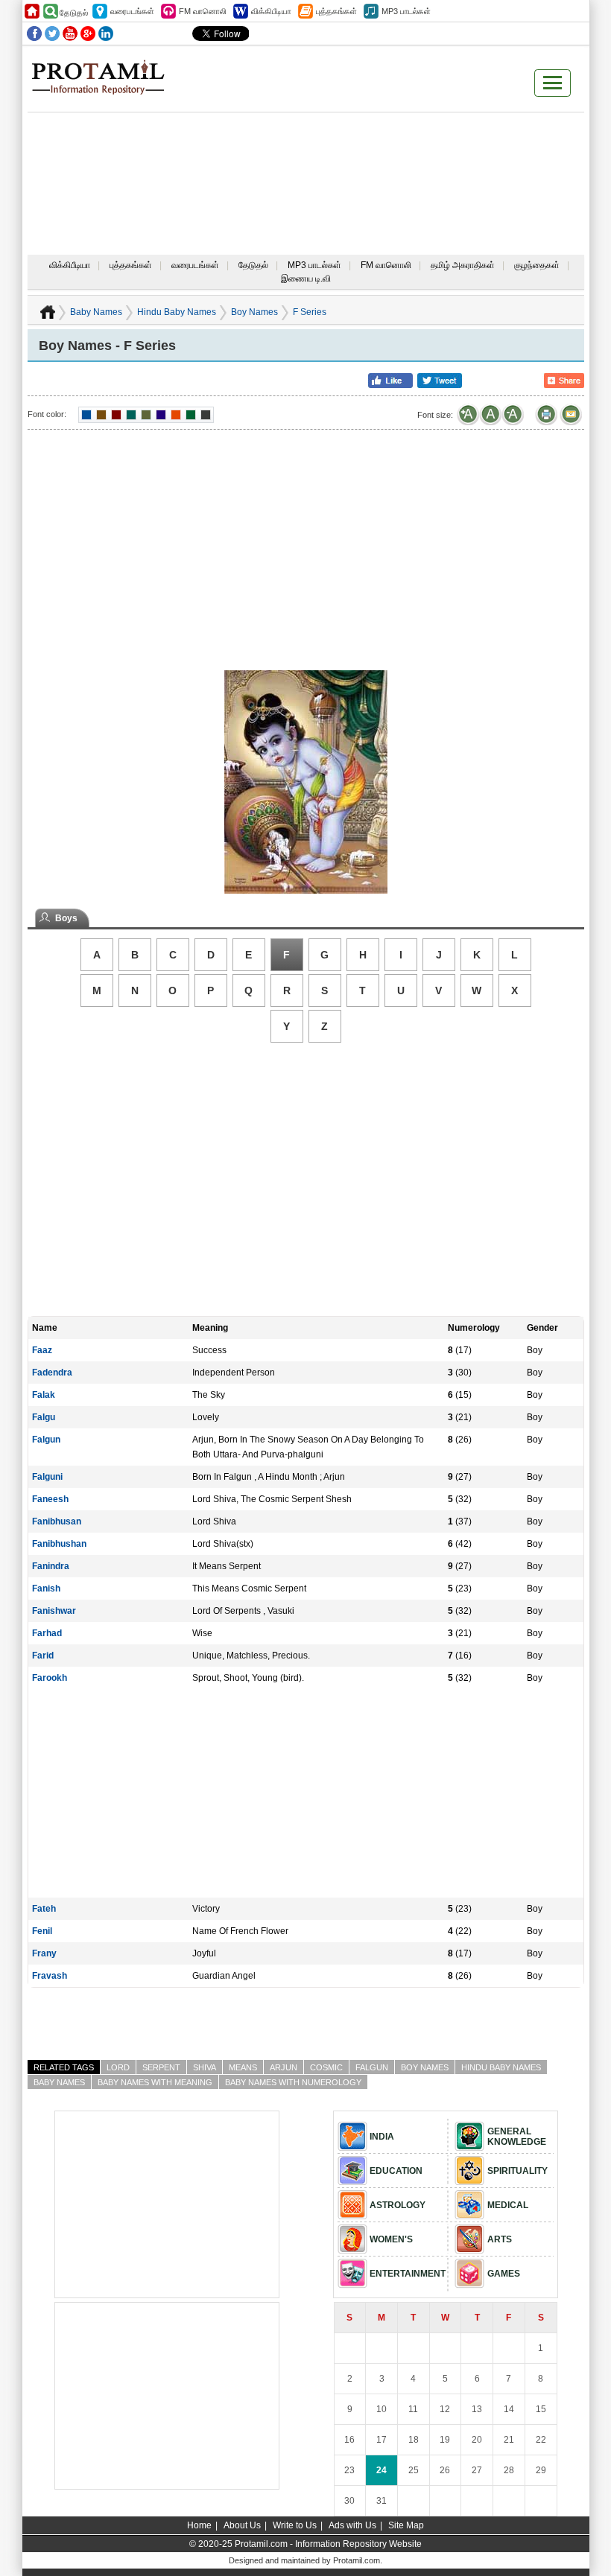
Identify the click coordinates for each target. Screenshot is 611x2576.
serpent (161, 2067)
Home (199, 2525)
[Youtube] (70, 34)
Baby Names (96, 312)
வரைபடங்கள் (195, 265)
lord (118, 2067)
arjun (284, 2067)
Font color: (47, 414)
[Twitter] (52, 34)
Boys (66, 918)
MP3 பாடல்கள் (314, 265)
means (243, 2067)
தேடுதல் (253, 265)
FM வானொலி (386, 265)
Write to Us (295, 2525)
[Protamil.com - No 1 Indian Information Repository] (104, 86)
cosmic (326, 2067)
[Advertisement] (305, 147)
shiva (205, 2067)
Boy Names (254, 312)
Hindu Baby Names (177, 312)
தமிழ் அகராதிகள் (463, 265)
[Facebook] (34, 34)
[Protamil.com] (32, 11)
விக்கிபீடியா (70, 265)
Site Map (406, 2525)
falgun (372, 2067)
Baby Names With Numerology (293, 2082)
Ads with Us (352, 2525)
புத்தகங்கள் (131, 265)
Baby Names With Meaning (155, 2082)
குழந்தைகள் (537, 265)
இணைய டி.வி (306, 279)
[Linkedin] (106, 34)
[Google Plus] (88, 34)
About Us (242, 2525)
